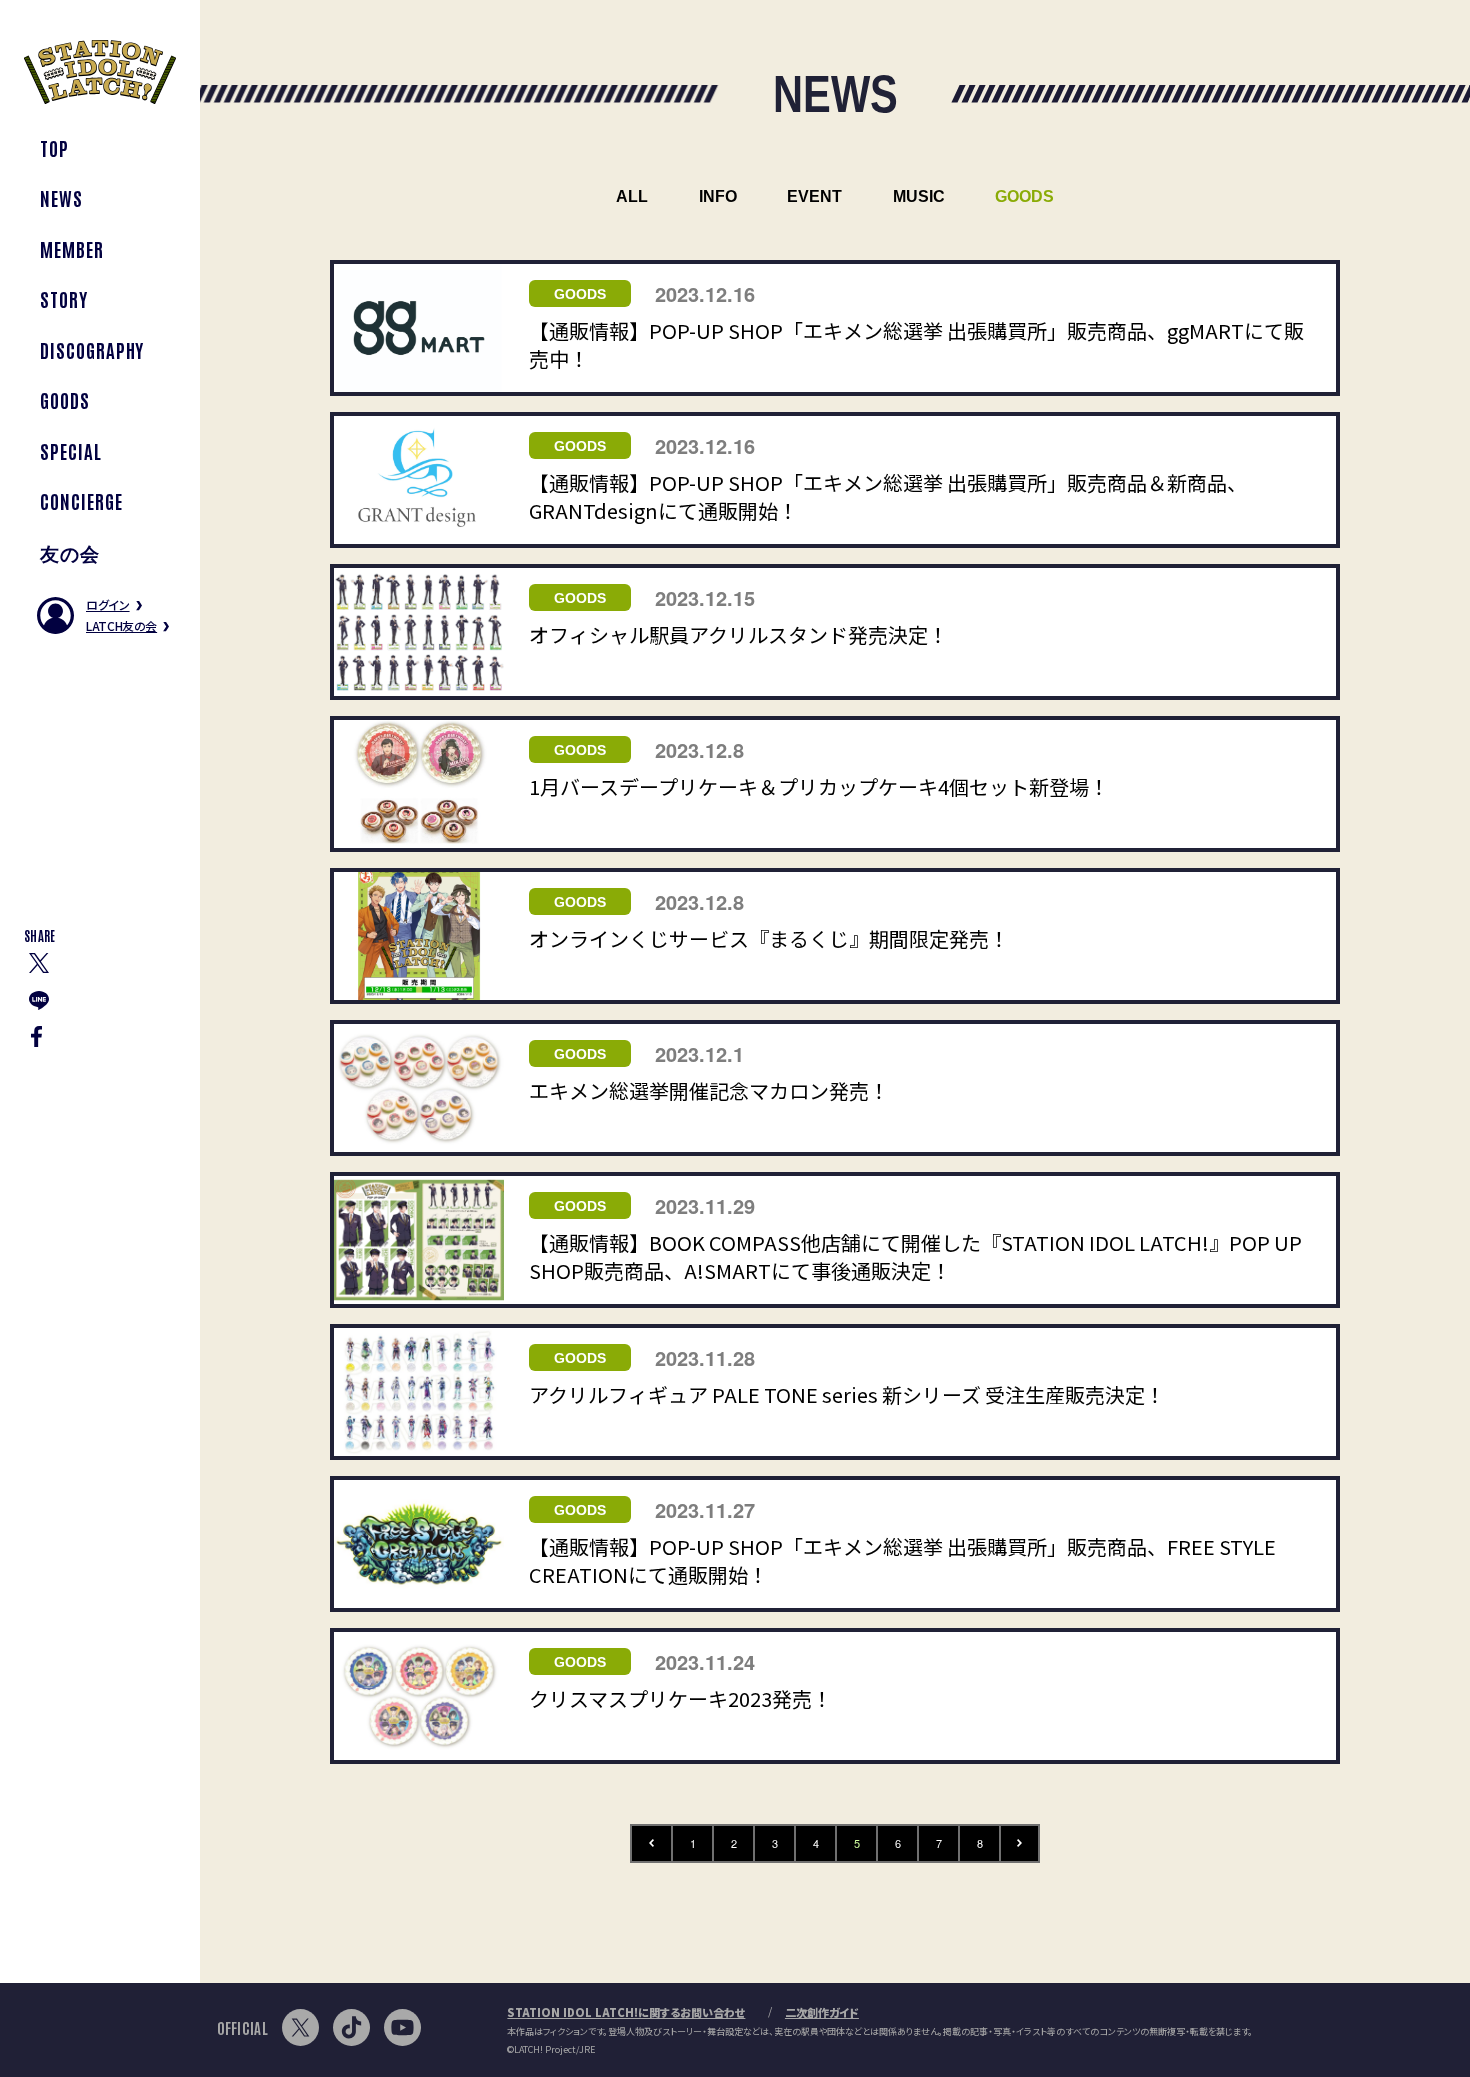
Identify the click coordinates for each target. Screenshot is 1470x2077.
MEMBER (72, 248)
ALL (632, 196)
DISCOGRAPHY (92, 349)
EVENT (814, 196)
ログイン (108, 604)
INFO (718, 196)
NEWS (61, 197)
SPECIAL (71, 450)
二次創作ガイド (822, 2012)
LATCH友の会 (121, 625)
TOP (54, 147)
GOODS (65, 399)
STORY (64, 298)
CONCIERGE (81, 500)
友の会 (70, 551)
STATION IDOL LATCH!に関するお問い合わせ (626, 2012)
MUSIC (919, 196)
